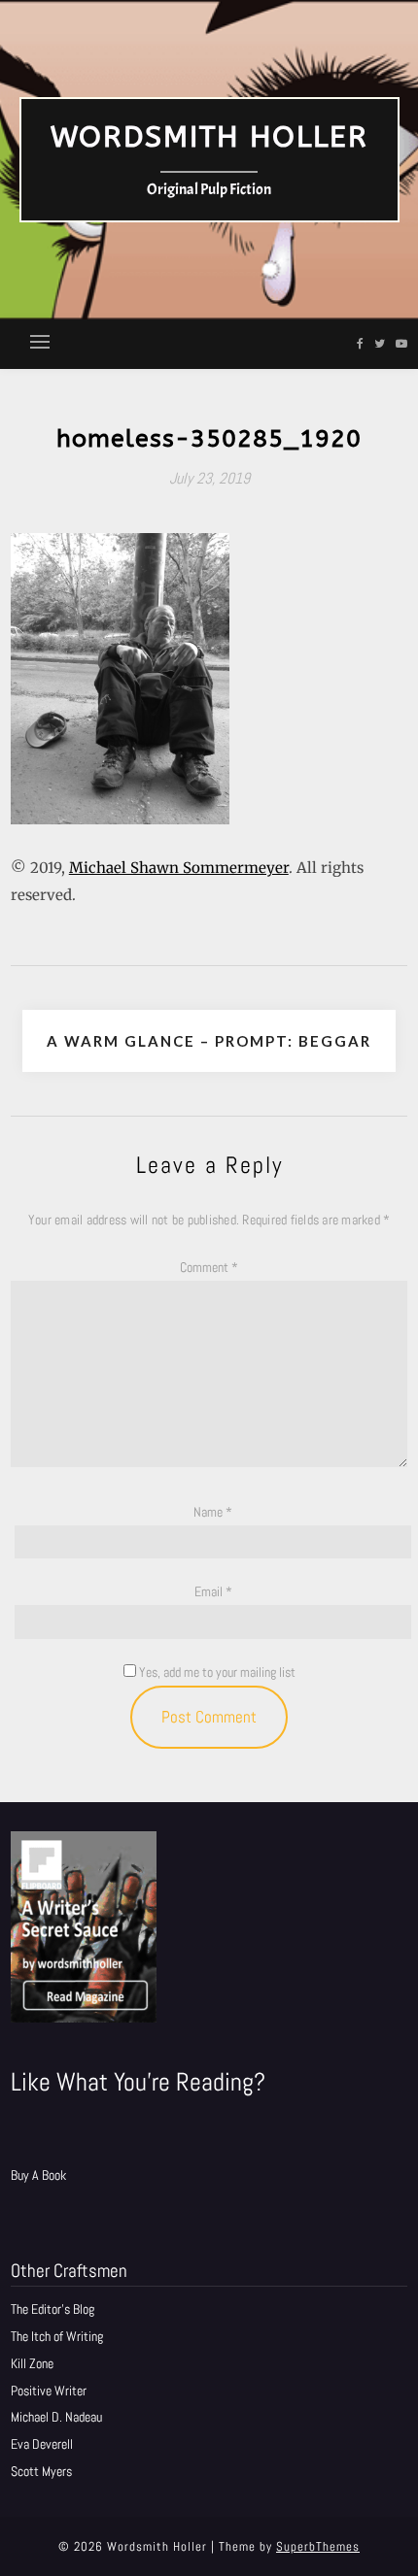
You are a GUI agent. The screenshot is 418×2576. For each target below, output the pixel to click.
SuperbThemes (318, 2546)
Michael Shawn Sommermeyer (179, 868)
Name (213, 1512)
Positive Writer (49, 2391)
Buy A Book (38, 2175)
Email (213, 1591)
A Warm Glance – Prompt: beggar (209, 1041)
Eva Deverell (42, 2444)
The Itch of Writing (57, 2336)
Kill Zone (32, 2363)
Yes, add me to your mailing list (216, 1672)
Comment (209, 1267)
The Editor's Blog (52, 2309)
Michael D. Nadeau (56, 2417)
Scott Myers (41, 2471)
